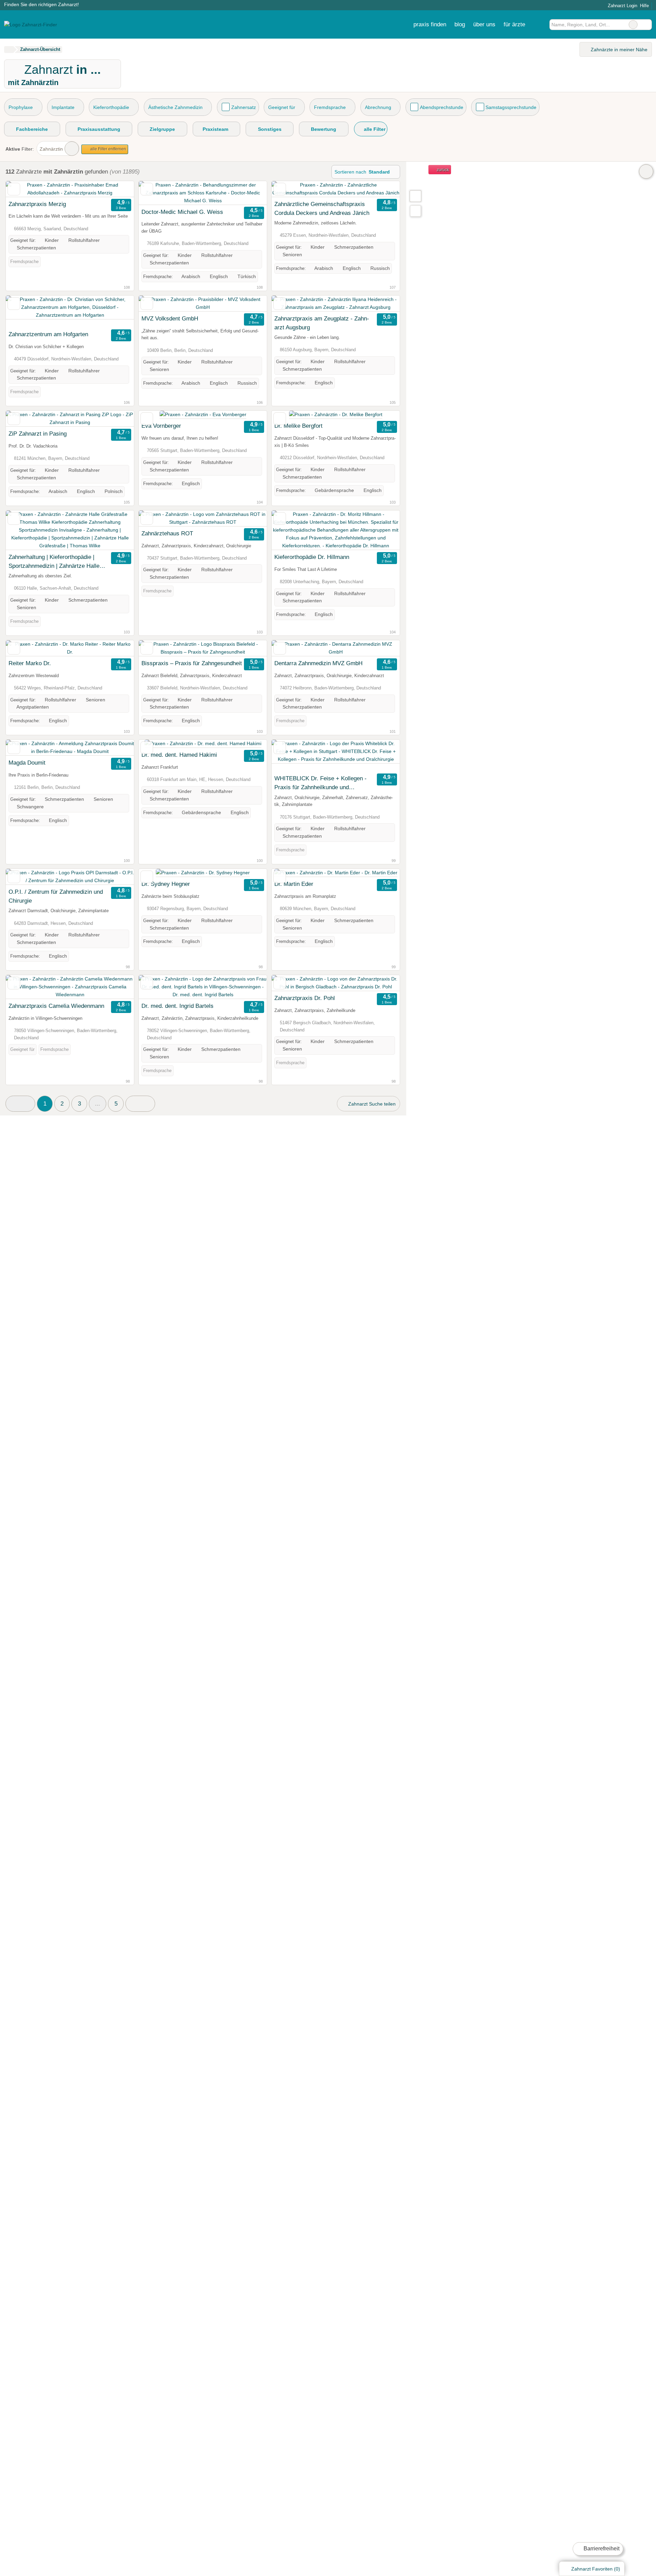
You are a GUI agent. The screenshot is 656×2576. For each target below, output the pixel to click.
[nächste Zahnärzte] (140, 1104)
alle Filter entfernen (108, 149)
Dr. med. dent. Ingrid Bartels (177, 1006)
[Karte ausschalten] (646, 172)
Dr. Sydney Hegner (166, 884)
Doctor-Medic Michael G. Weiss (182, 212)
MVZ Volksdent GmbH (170, 318)
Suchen (646, 25)
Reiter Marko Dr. (30, 663)
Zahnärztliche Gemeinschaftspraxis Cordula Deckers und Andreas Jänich (322, 208)
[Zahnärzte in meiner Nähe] (415, 211)
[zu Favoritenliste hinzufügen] (14, 189)
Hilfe (644, 6)
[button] (20, 1104)
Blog (460, 24)
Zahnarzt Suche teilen (371, 1104)
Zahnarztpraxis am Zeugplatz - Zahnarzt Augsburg (322, 323)
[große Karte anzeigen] (415, 196)
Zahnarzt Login (622, 6)
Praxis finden (430, 24)
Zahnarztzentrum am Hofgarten (48, 334)
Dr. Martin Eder (294, 884)
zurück (442, 170)
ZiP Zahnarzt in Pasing (38, 434)
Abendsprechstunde (442, 107)
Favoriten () (596, 2569)
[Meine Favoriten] (539, 25)
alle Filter (374, 129)
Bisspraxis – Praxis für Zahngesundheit (192, 663)
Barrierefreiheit (601, 2548)
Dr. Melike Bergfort (298, 426)
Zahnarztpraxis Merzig (37, 204)
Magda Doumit (27, 763)
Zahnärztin (51, 149)
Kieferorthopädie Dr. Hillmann (312, 557)
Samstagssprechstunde (511, 107)
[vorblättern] (117, 189)
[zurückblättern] (23, 189)
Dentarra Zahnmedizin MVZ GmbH (318, 663)
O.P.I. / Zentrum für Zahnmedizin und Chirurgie (56, 896)
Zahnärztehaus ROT (167, 533)
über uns (484, 24)
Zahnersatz (244, 107)
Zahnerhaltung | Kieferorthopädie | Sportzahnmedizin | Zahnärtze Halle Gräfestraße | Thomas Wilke (54, 562)
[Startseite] (9, 50)
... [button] (98, 1104)
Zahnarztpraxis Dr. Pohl (305, 998)
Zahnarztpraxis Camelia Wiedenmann (56, 1006)
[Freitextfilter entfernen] (633, 25)
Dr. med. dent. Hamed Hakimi (179, 755)
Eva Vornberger (161, 426)
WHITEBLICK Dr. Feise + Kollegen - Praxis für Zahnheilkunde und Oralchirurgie (320, 783)
